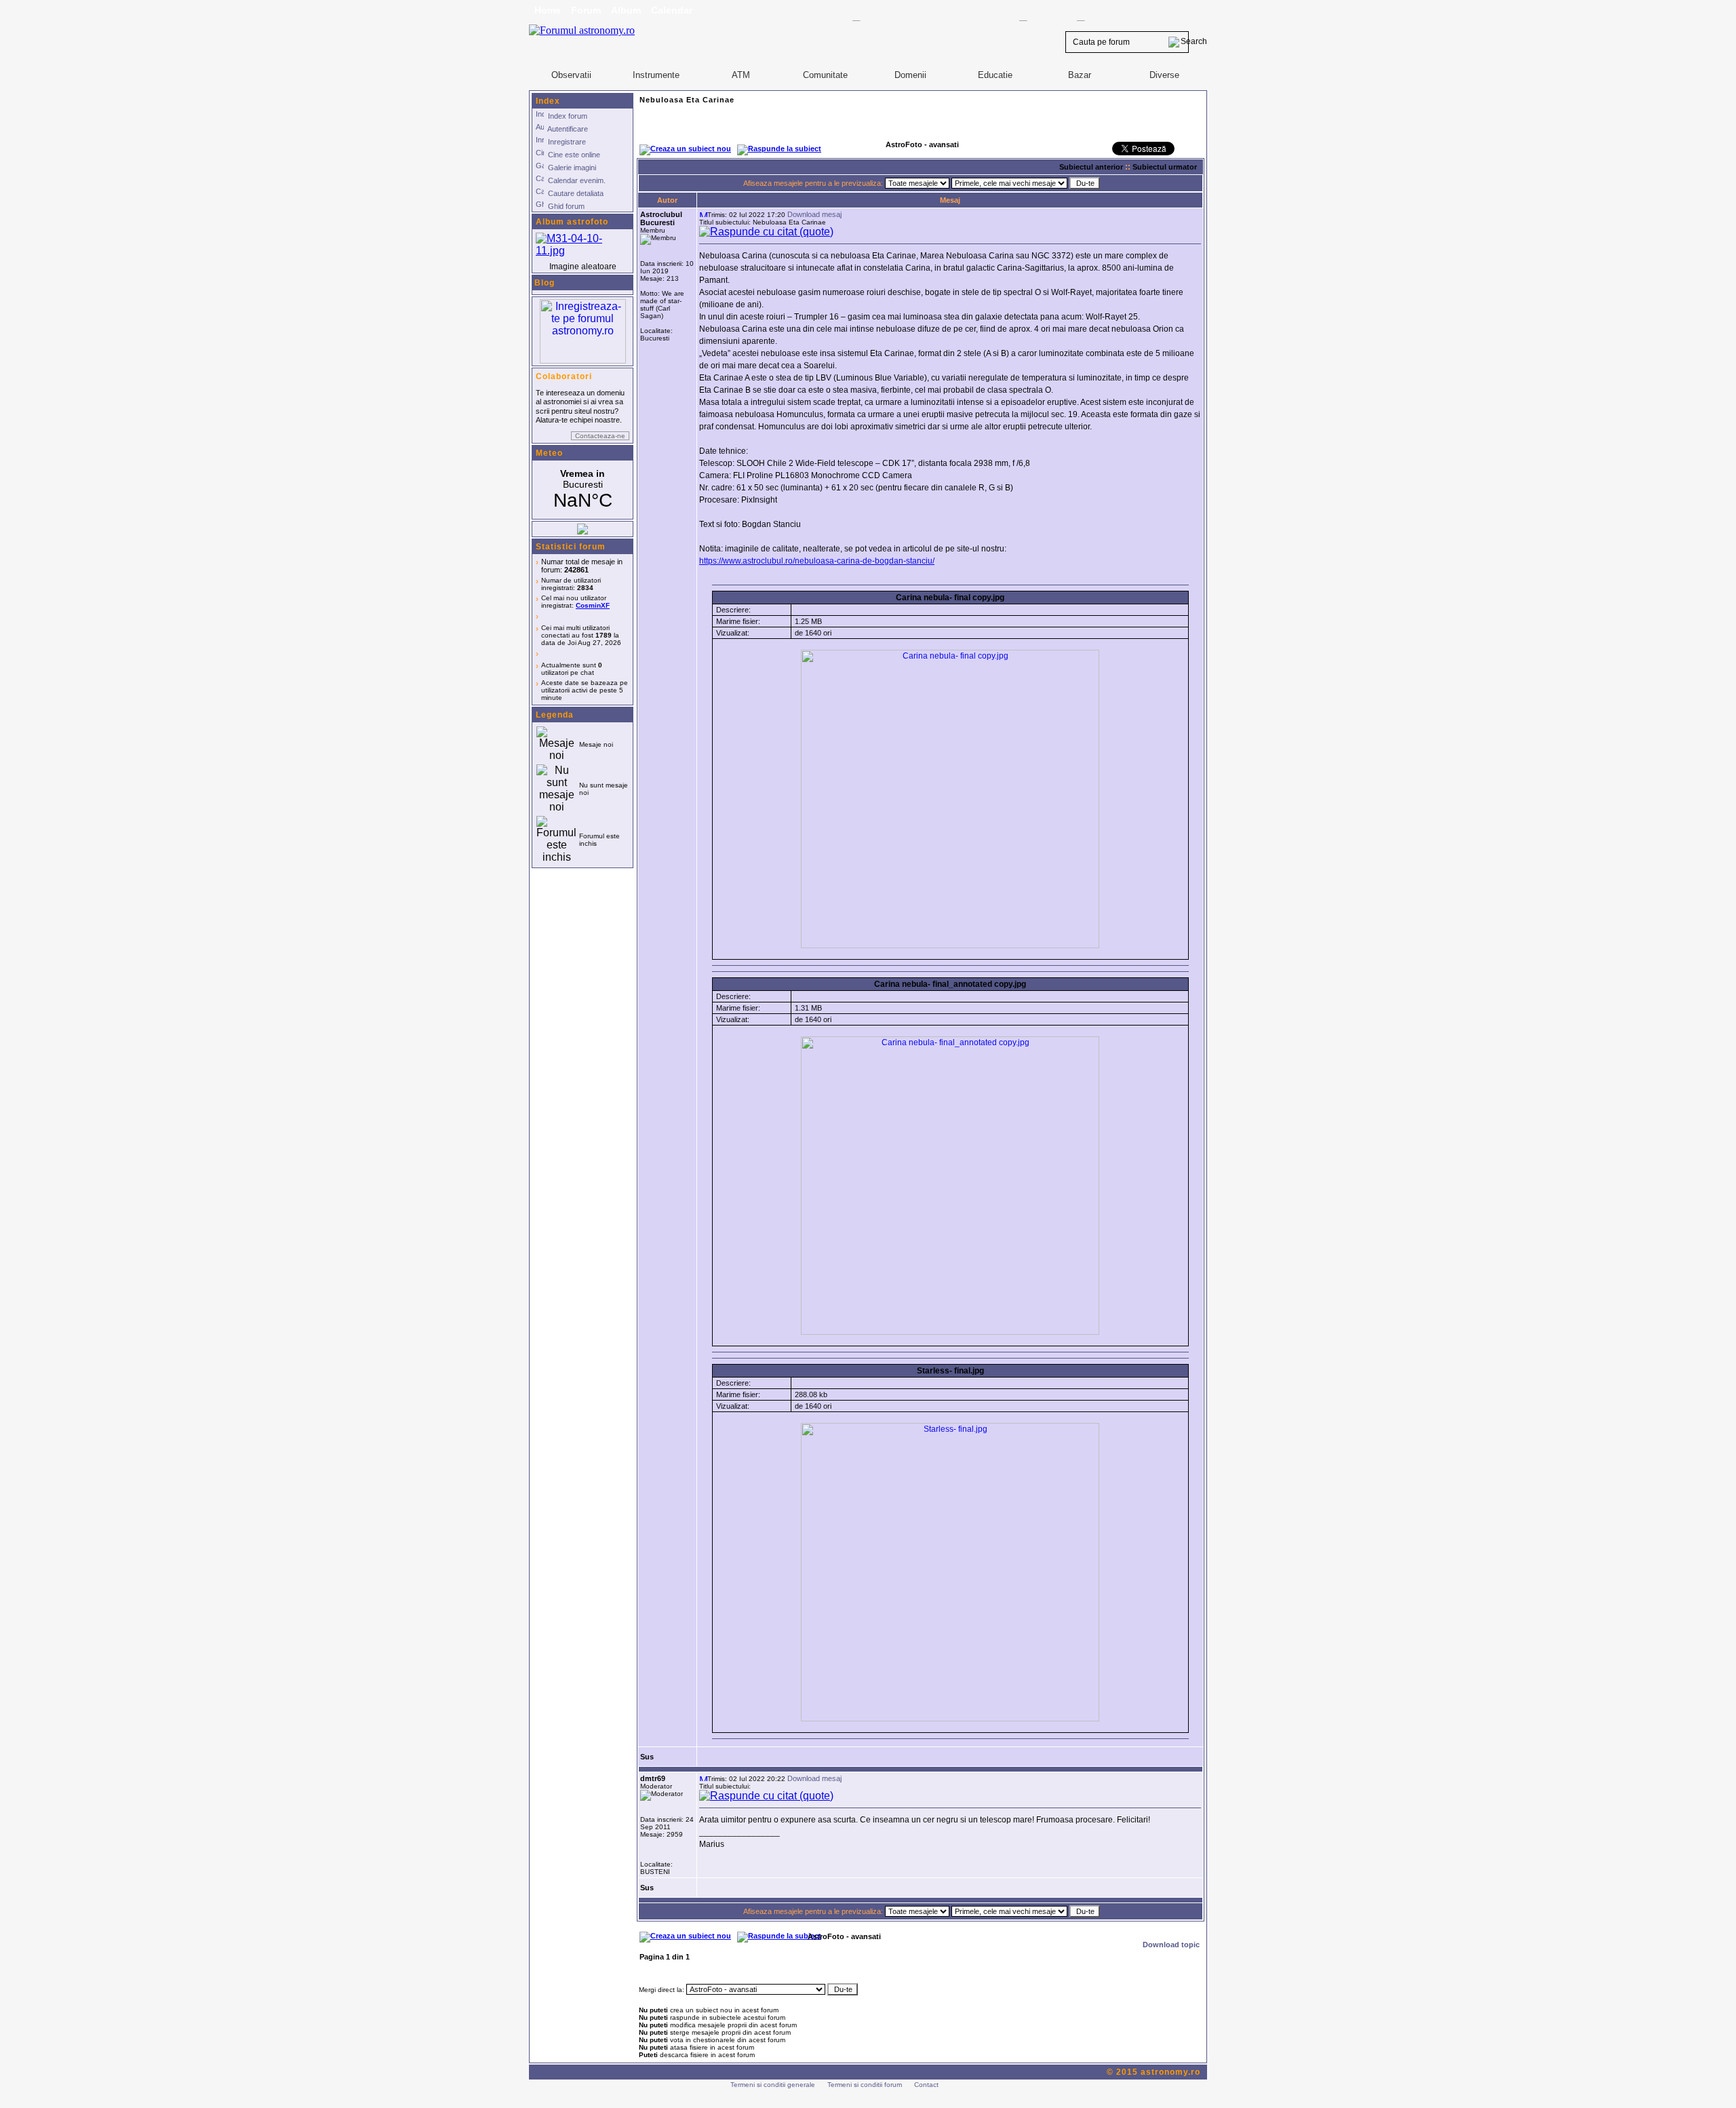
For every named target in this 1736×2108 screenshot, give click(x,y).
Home (548, 10)
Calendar (672, 10)
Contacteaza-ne (600, 436)
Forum (586, 10)
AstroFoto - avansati (844, 1936)
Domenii (910, 75)
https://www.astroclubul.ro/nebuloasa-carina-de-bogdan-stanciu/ (817, 561)
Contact (926, 2085)
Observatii (571, 75)
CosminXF (593, 605)
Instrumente (656, 75)
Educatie (995, 75)
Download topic (1171, 1945)
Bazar (1080, 75)
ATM (741, 75)
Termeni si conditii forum (865, 2085)
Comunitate (825, 75)
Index (548, 101)
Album (626, 10)
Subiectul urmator (1165, 167)
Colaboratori (564, 376)
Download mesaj (814, 214)
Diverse (1164, 75)
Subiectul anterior (1091, 167)
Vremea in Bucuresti (583, 490)
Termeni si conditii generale (773, 2085)
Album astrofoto (572, 222)
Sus (647, 1757)
